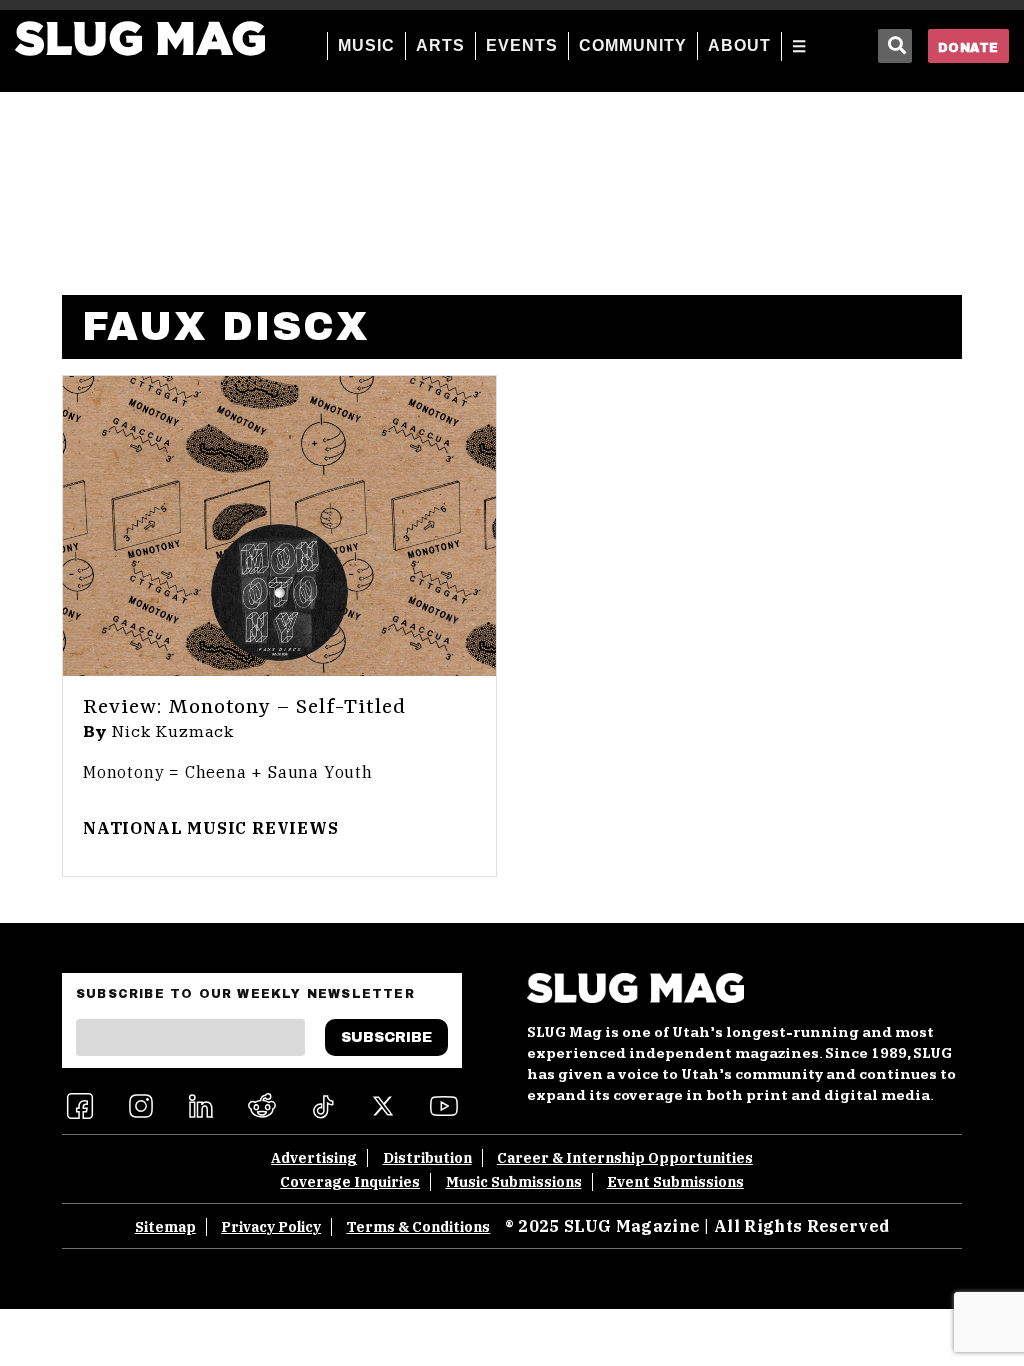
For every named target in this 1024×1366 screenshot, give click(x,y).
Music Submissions (514, 1182)
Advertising (314, 1158)
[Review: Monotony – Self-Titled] (279, 526)
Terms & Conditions (418, 1227)
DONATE (968, 48)
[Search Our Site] (895, 46)
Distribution (427, 1158)
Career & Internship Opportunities (625, 1158)
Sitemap (165, 1227)
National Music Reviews (211, 828)
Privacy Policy (271, 1227)
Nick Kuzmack (174, 732)
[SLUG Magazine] (140, 38)
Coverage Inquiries (350, 1182)
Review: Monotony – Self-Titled (244, 708)
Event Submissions (675, 1182)
